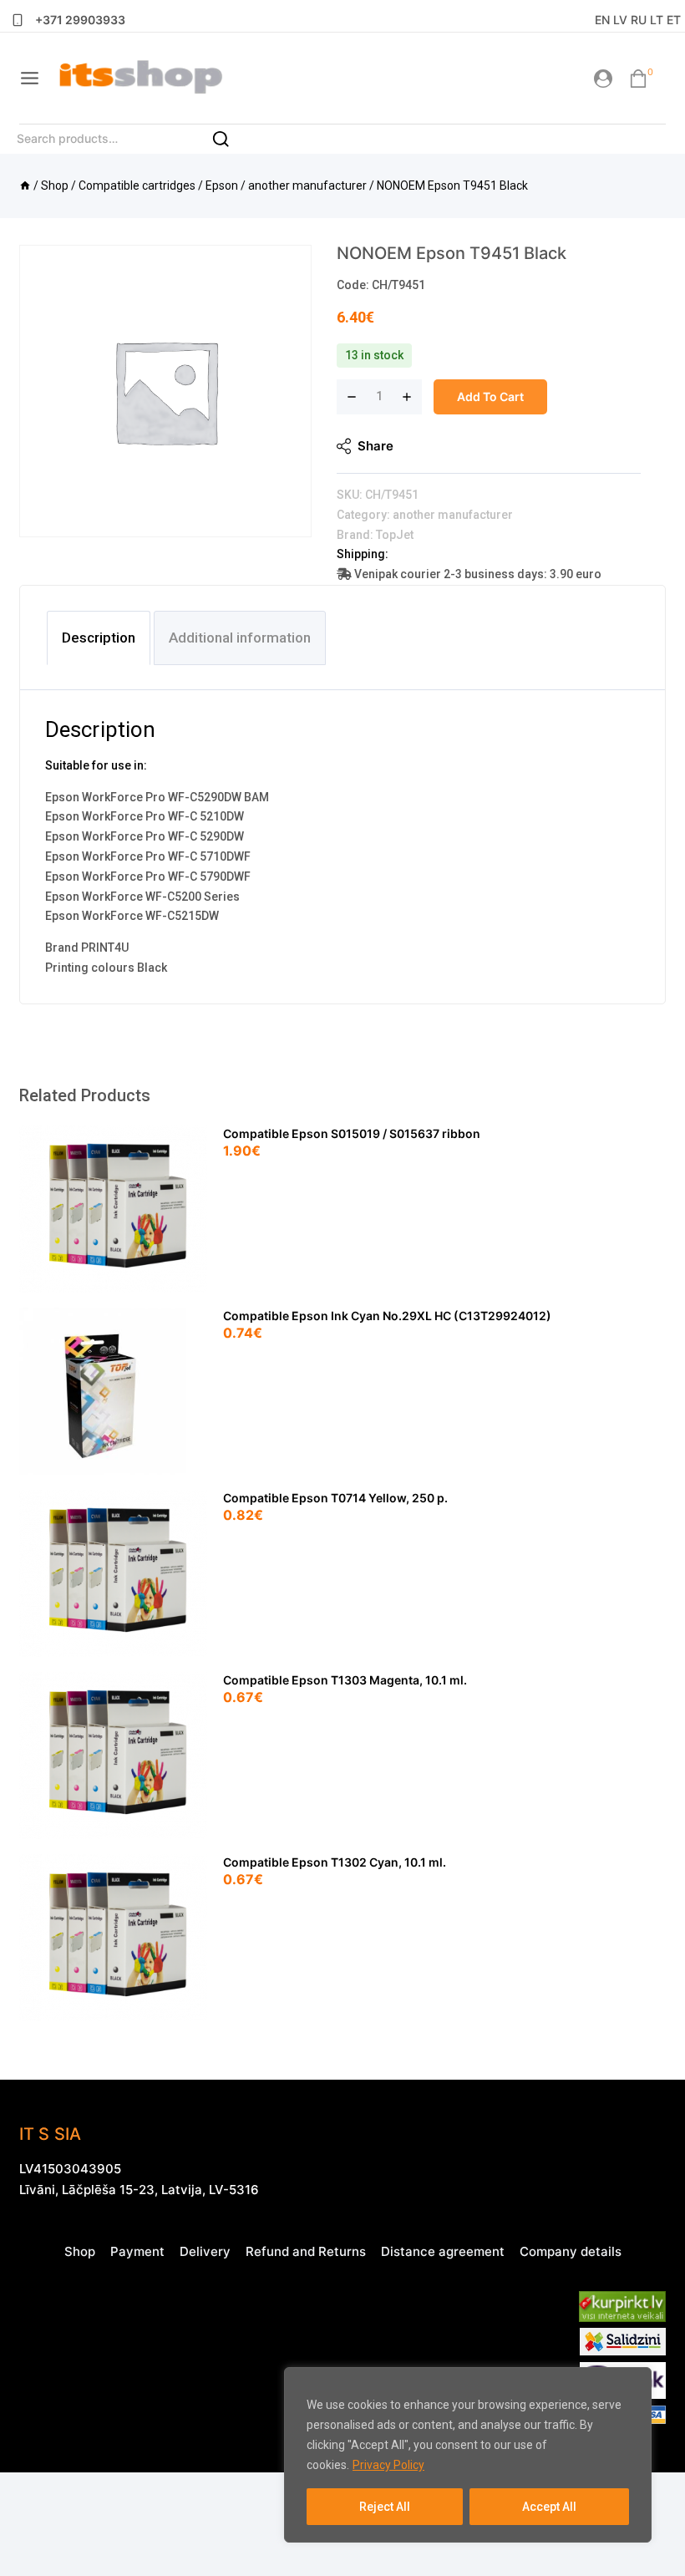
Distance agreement (443, 2251)
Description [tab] (99, 638)
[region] (468, 2455)
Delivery (205, 2251)
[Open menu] (30, 78)
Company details (571, 2251)
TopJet (395, 535)
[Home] (25, 185)
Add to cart (490, 396)
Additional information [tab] (240, 638)
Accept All (549, 2507)
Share (375, 446)
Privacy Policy (388, 2465)
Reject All (385, 2507)
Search (230, 144)
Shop (80, 2251)
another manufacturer (453, 515)
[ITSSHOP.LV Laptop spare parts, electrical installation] (140, 78)
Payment (137, 2251)
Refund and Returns (306, 2251)
